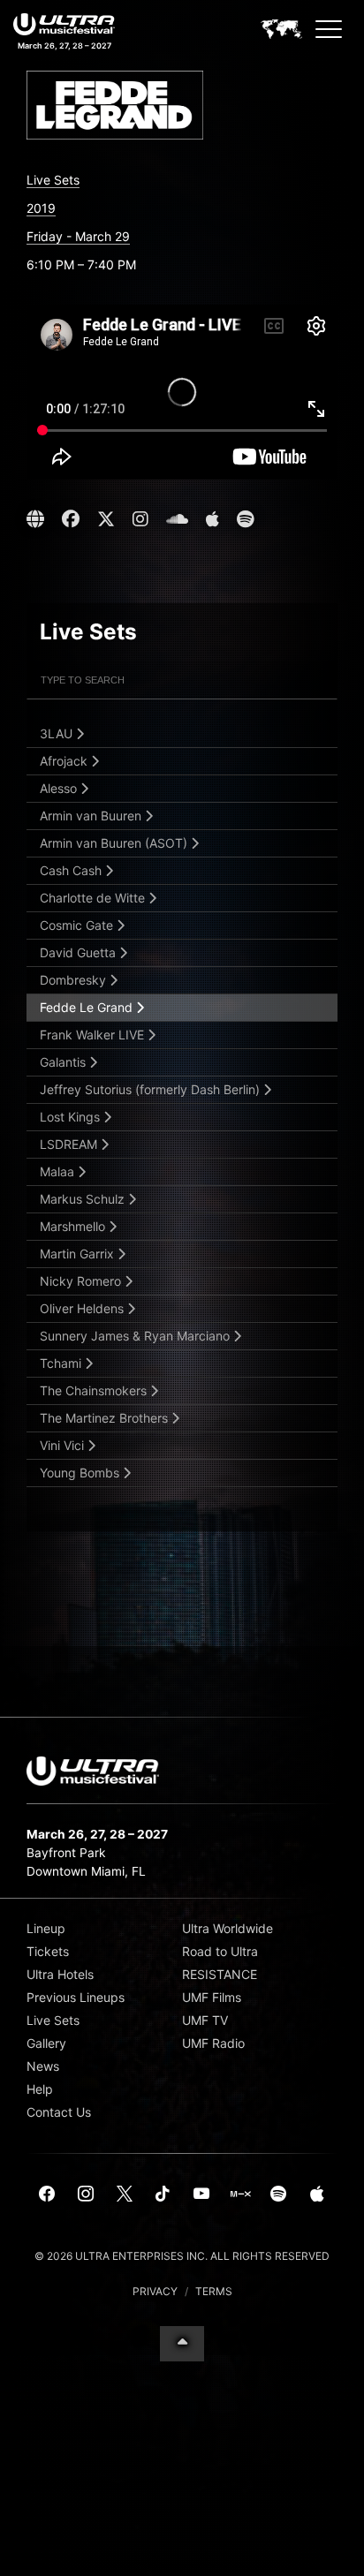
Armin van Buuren (92, 816)
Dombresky (75, 980)
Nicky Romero (82, 1281)
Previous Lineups (76, 1997)
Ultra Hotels (60, 1974)
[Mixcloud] (240, 2195)
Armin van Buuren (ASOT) (115, 843)
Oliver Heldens (83, 1308)
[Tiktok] (163, 2195)
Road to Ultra (220, 1951)
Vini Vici (64, 1445)
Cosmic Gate (78, 925)
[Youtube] (201, 2195)
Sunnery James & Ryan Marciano (136, 1336)
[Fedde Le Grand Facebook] (71, 519)
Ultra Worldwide (227, 1928)
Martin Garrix (79, 1254)
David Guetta (80, 952)
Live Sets (53, 180)
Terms (214, 2291)
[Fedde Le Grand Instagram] (140, 519)
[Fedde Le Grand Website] (38, 519)
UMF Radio (213, 2043)
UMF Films (212, 1997)
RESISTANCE (220, 1974)
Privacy (155, 2291)
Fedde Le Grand (88, 1007)
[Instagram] (86, 2195)
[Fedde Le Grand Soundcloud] (177, 519)
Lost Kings (72, 1117)
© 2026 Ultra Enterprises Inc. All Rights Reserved (182, 2256)
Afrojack (65, 761)
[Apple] (317, 2195)
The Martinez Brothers (106, 1418)
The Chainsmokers (95, 1390)
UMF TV (205, 2020)
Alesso (60, 788)
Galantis (64, 1062)
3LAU (58, 733)
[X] (125, 2195)
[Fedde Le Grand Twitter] (106, 519)
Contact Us (59, 2112)
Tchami (62, 1363)
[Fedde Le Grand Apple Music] (212, 519)
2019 (41, 208)
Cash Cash (72, 870)
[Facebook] (48, 2195)
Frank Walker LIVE (94, 1035)
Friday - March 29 (78, 236)
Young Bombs (81, 1473)
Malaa (59, 1171)
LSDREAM (70, 1144)
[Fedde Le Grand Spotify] (245, 519)
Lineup (46, 1928)
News (43, 2066)
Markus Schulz (84, 1199)
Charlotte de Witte (94, 898)
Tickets (48, 1951)
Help (40, 2089)
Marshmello (74, 1226)
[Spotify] (278, 2195)
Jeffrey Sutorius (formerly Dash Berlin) (152, 1089)
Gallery (46, 2043)
